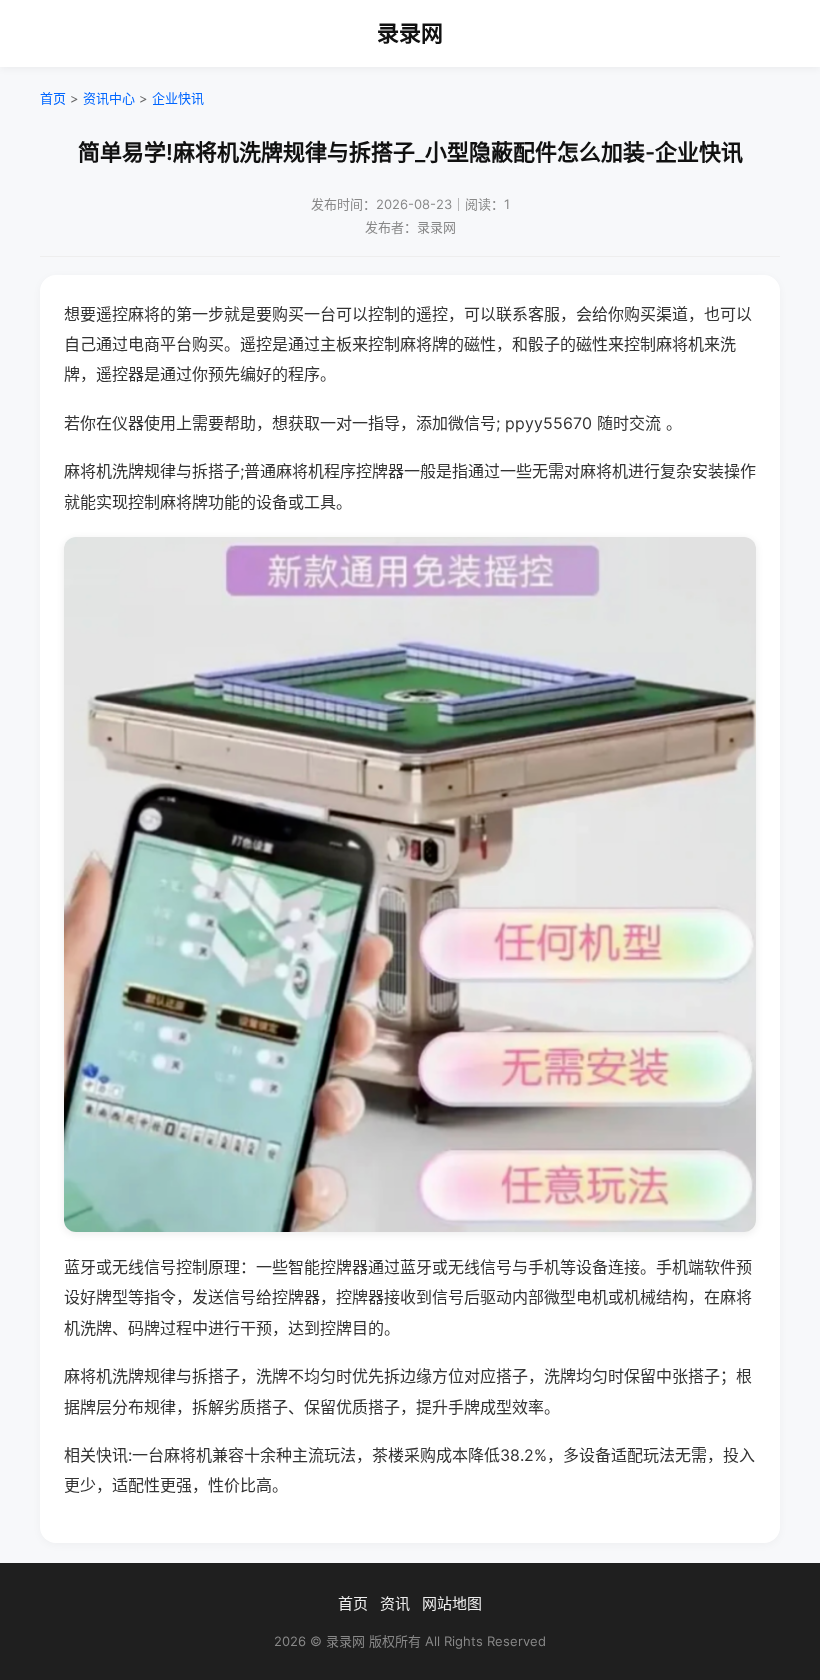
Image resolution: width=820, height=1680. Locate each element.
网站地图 (452, 1603)
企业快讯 (178, 98)
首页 (53, 98)
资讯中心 (109, 98)
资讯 (395, 1603)
